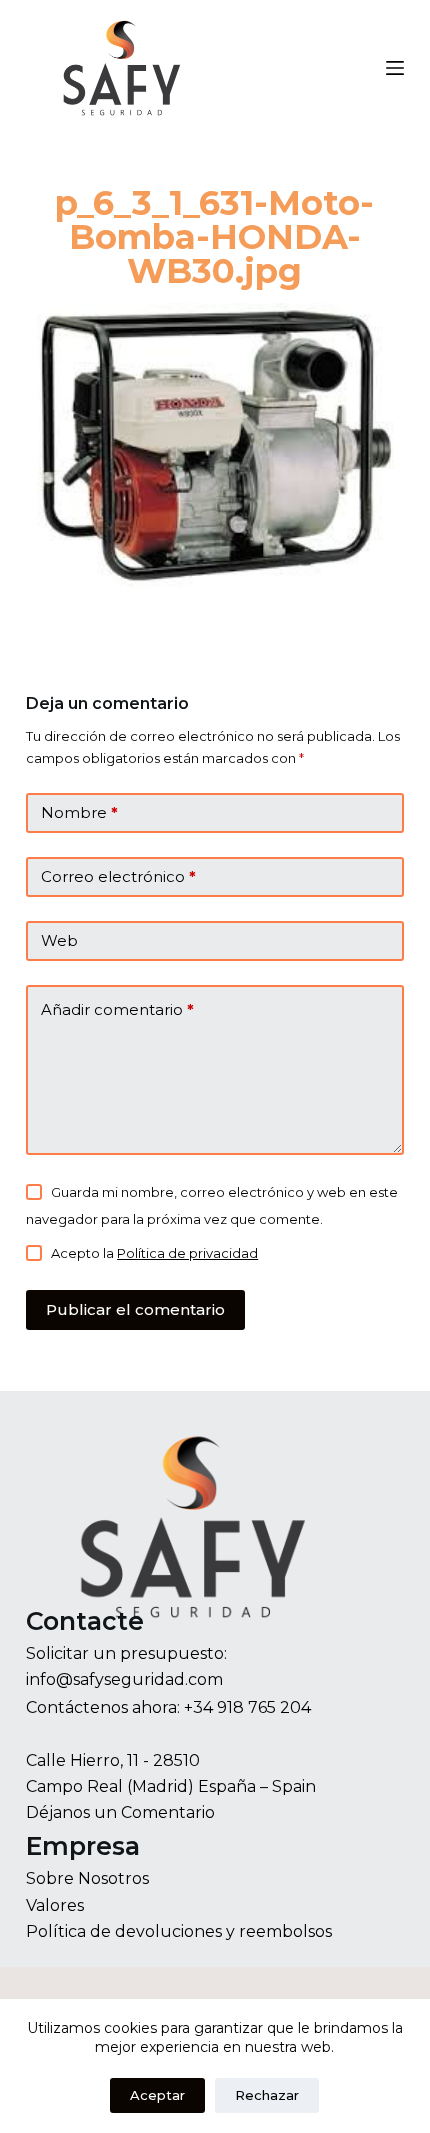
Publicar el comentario (135, 1309)
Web (59, 940)
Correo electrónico (118, 876)
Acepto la (154, 1253)
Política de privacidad (187, 1253)
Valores (55, 1905)
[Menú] (395, 68)
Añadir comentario (117, 1009)
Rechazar (267, 2095)
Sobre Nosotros (87, 1878)
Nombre (79, 812)
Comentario (168, 1812)
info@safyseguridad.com (124, 1679)
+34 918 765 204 (247, 1707)
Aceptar (157, 2095)
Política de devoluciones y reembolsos (179, 1931)
